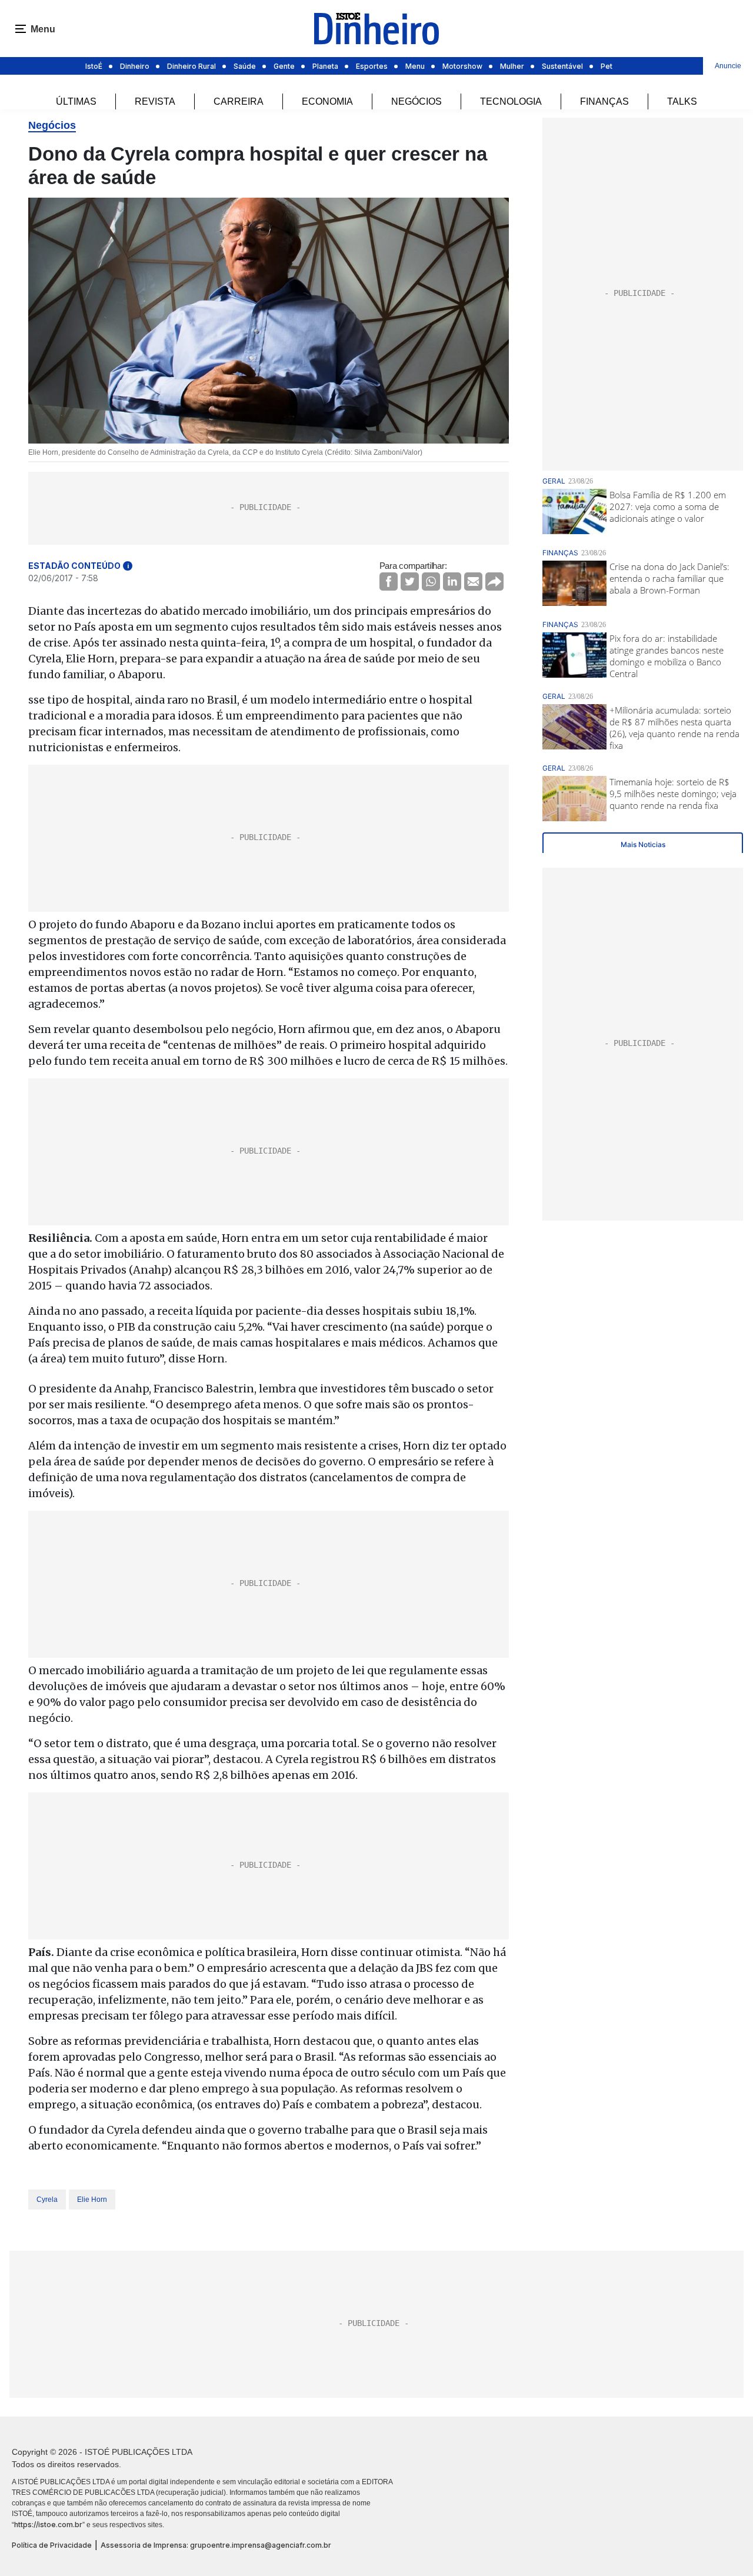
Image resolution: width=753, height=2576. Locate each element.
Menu (415, 66)
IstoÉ (94, 66)
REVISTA (155, 101)
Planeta (325, 66)
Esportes (372, 66)
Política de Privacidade (52, 2545)
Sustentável (562, 66)
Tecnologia (511, 101)
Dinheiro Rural (191, 66)
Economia (327, 101)
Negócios (417, 101)
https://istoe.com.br (48, 2525)
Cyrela (47, 2200)
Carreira (239, 101)
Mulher (512, 66)
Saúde (245, 66)
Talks (682, 101)
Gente (284, 66)
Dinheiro (135, 66)
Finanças (604, 101)
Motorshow (462, 66)
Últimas (76, 101)
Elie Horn (92, 2200)
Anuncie (728, 66)
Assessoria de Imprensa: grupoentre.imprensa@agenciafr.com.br (216, 2545)
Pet (607, 66)
